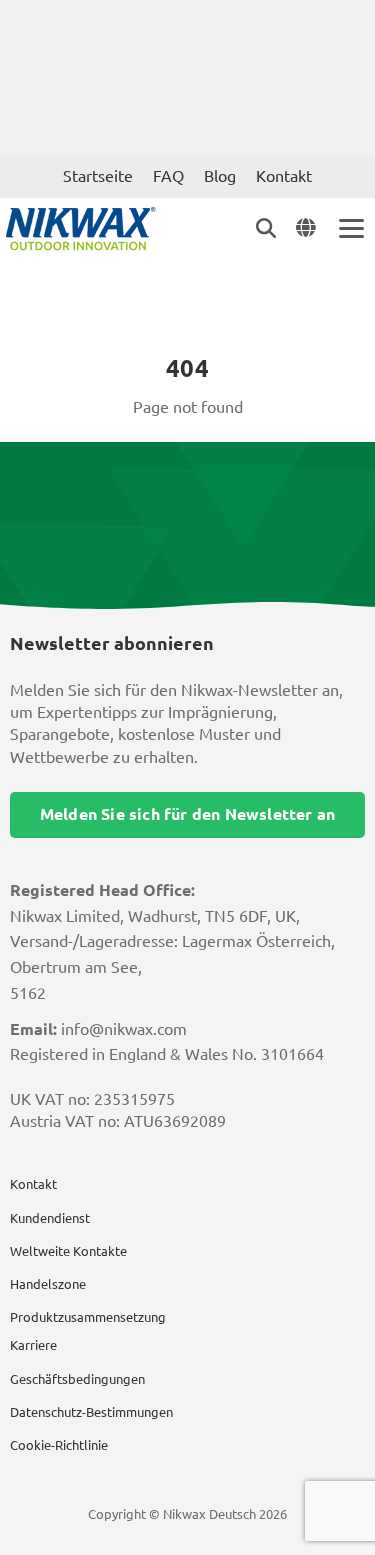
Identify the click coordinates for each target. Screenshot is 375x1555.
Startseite (98, 176)
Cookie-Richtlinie (59, 1445)
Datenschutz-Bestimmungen (91, 1412)
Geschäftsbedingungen (77, 1379)
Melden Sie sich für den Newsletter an (187, 814)
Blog (220, 176)
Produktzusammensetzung (88, 1317)
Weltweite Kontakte (68, 1251)
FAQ (168, 176)
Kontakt (284, 176)
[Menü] (350, 228)
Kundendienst (50, 1218)
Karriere (33, 1345)
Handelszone (48, 1284)
